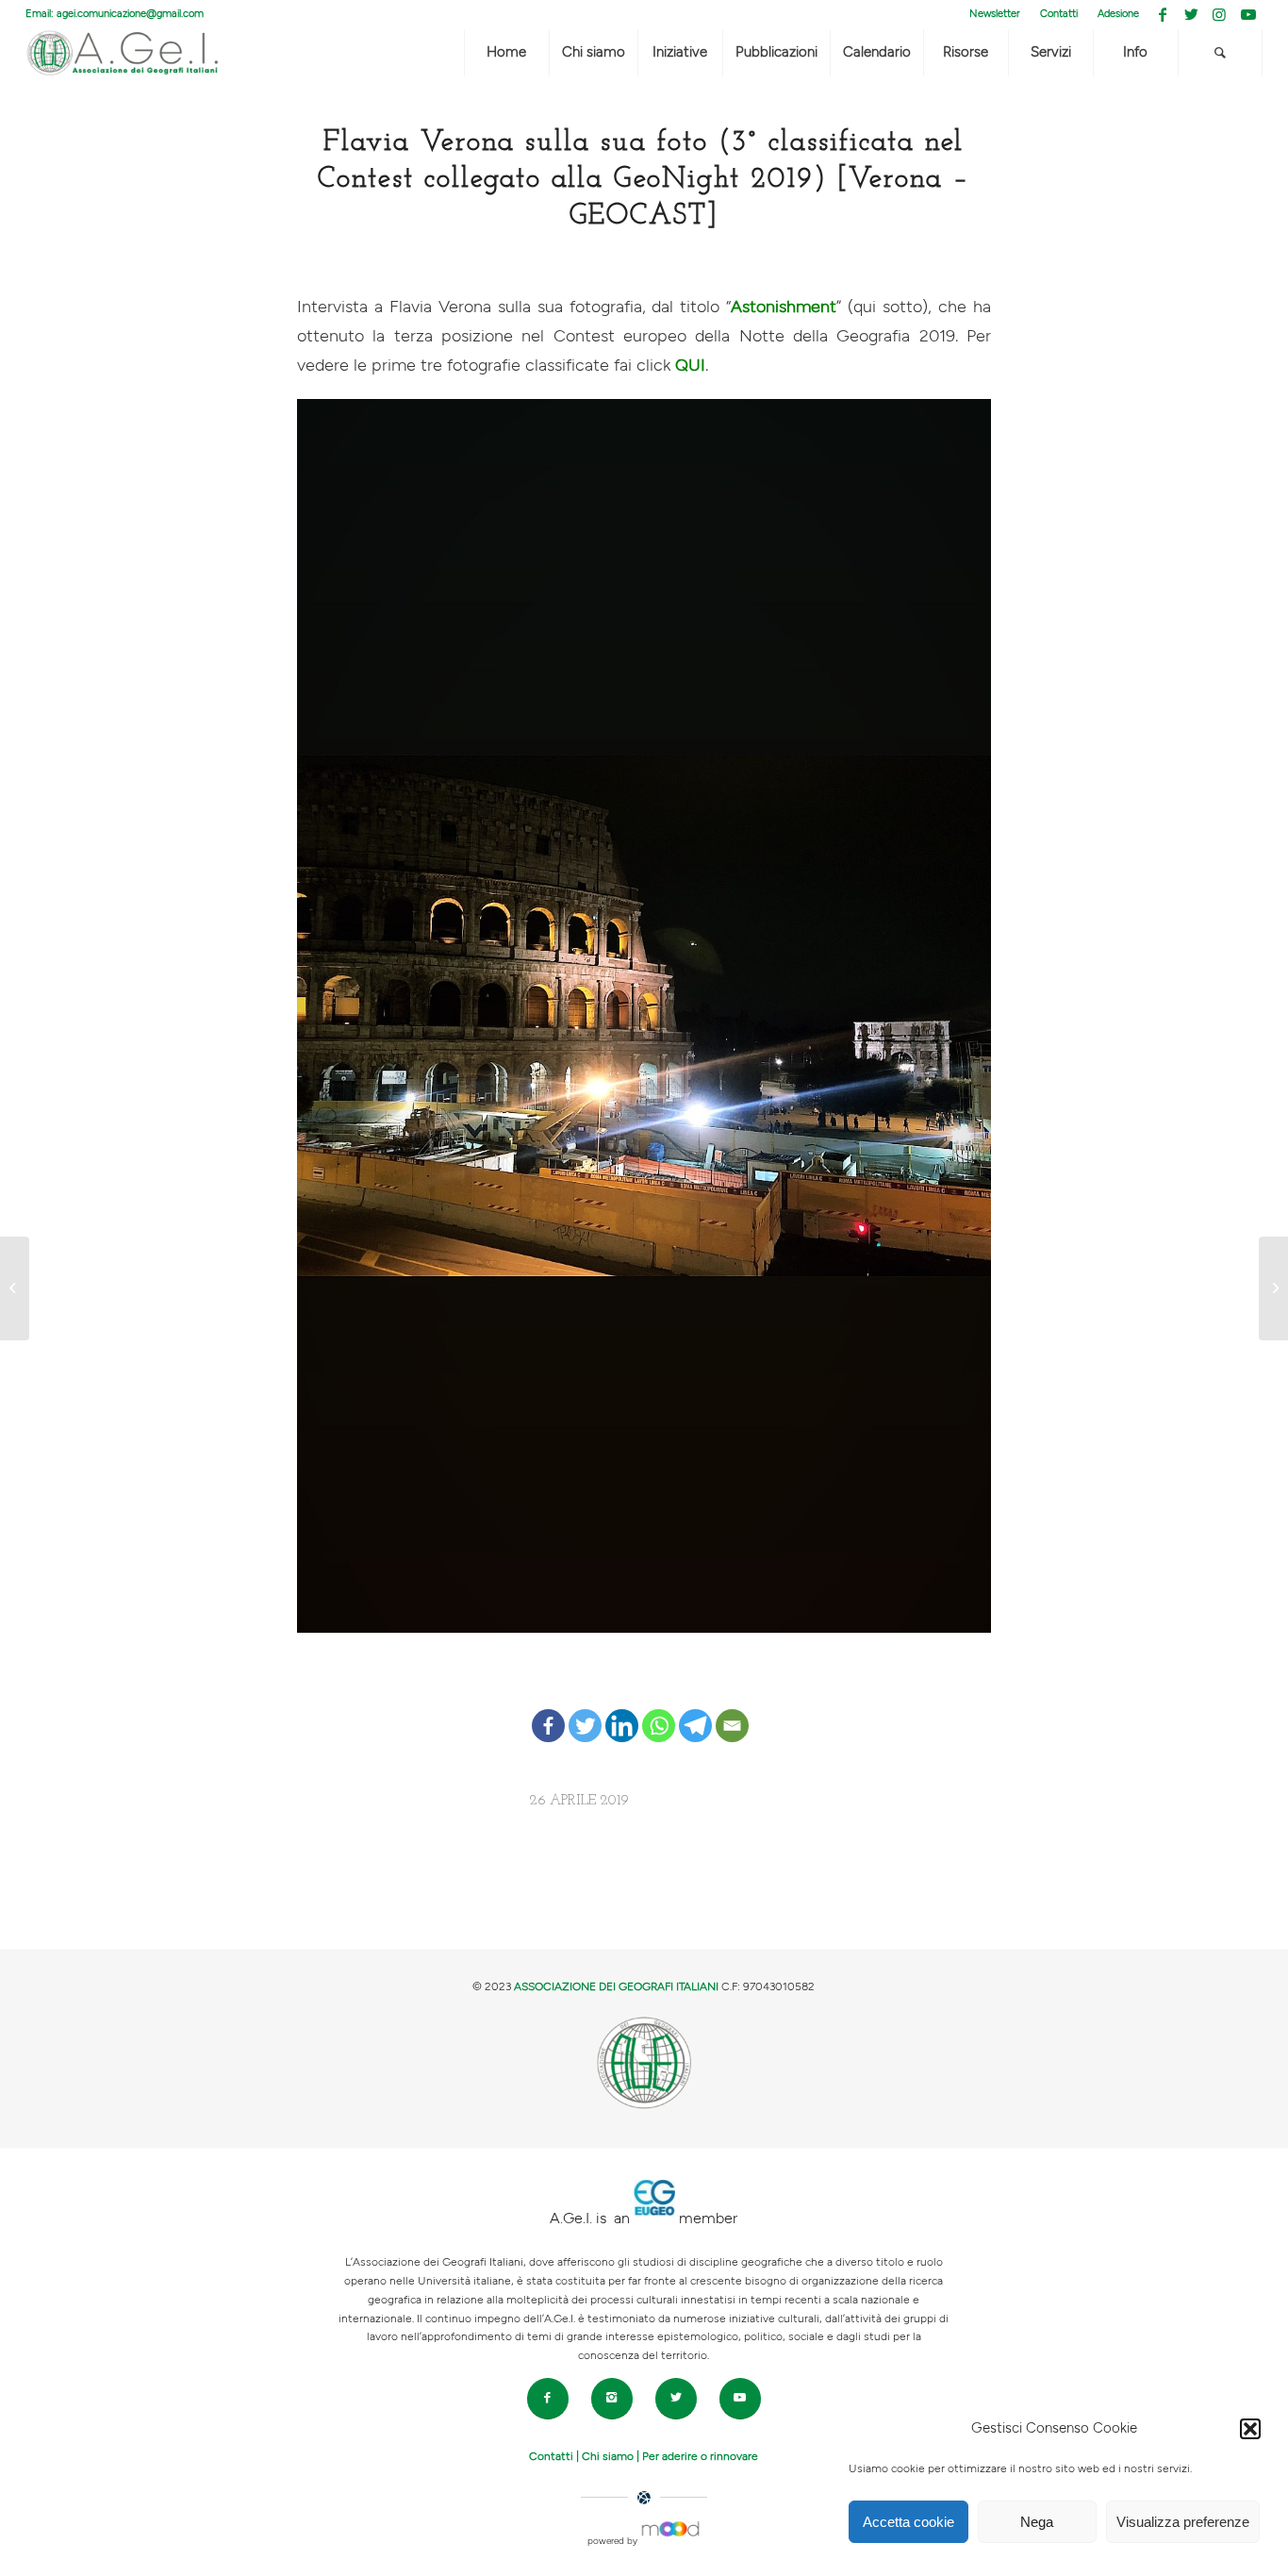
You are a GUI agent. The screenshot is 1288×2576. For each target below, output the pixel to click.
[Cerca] (1220, 53)
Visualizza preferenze (1183, 2522)
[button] (1250, 2429)
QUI (690, 366)
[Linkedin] (622, 1711)
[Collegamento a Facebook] (1163, 14)
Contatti (1059, 14)
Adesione (1118, 14)
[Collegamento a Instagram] (1220, 14)
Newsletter (995, 14)
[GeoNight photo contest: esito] (15, 1288)
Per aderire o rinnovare (700, 2456)
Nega (1037, 2522)
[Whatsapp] (659, 1711)
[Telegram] (695, 1711)
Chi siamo (608, 2456)
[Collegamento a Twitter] (1191, 14)
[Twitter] (585, 1711)
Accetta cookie (908, 2522)
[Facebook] (548, 1711)
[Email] (732, 1711)
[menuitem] (995, 14)
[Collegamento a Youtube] (1248, 14)
